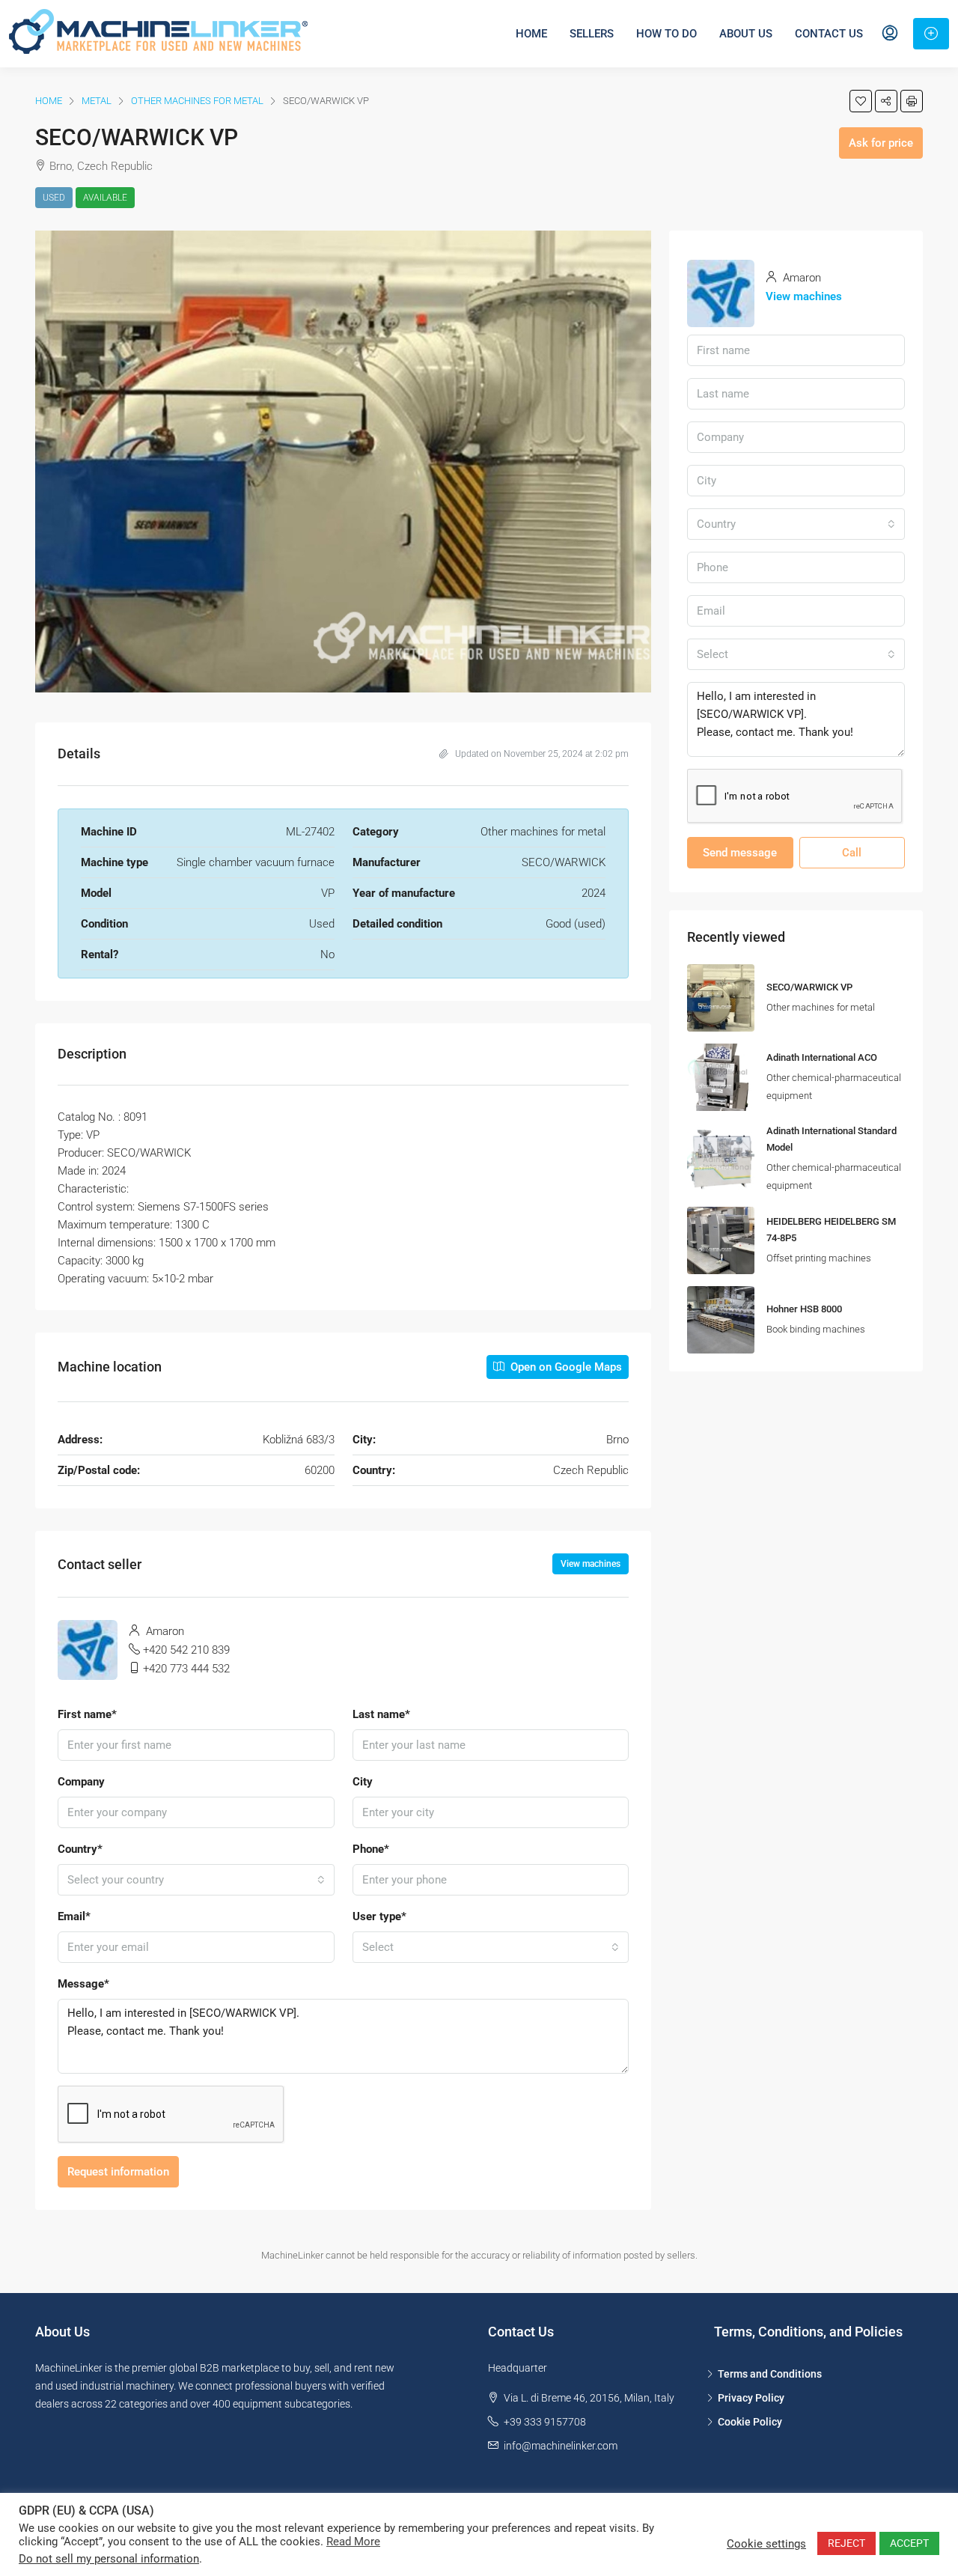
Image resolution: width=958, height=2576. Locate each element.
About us (746, 34)
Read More (353, 2542)
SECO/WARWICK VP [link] (809, 987)
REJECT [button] (846, 2543)
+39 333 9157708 (545, 2422)
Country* (80, 1849)
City (363, 1782)
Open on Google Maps (565, 1367)
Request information (118, 2172)
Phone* (371, 1849)
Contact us (829, 34)
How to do (666, 34)
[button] (861, 101)
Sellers (592, 34)
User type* (379, 1916)
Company (81, 1782)
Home (531, 34)
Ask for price (881, 143)
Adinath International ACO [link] (822, 1057)
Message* (83, 1984)
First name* (87, 1714)
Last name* (381, 1714)
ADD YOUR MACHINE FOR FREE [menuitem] (931, 34)
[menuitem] (890, 34)
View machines (591, 1564)
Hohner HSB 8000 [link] (804, 1309)
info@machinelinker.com (561, 2446)
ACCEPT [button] (909, 2543)
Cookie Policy (750, 2422)
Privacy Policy (751, 2398)
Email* (74, 1916)
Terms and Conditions (770, 2374)
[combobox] (196, 1880)
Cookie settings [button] (766, 2544)
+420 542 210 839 (186, 1650)
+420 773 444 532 (186, 1669)
